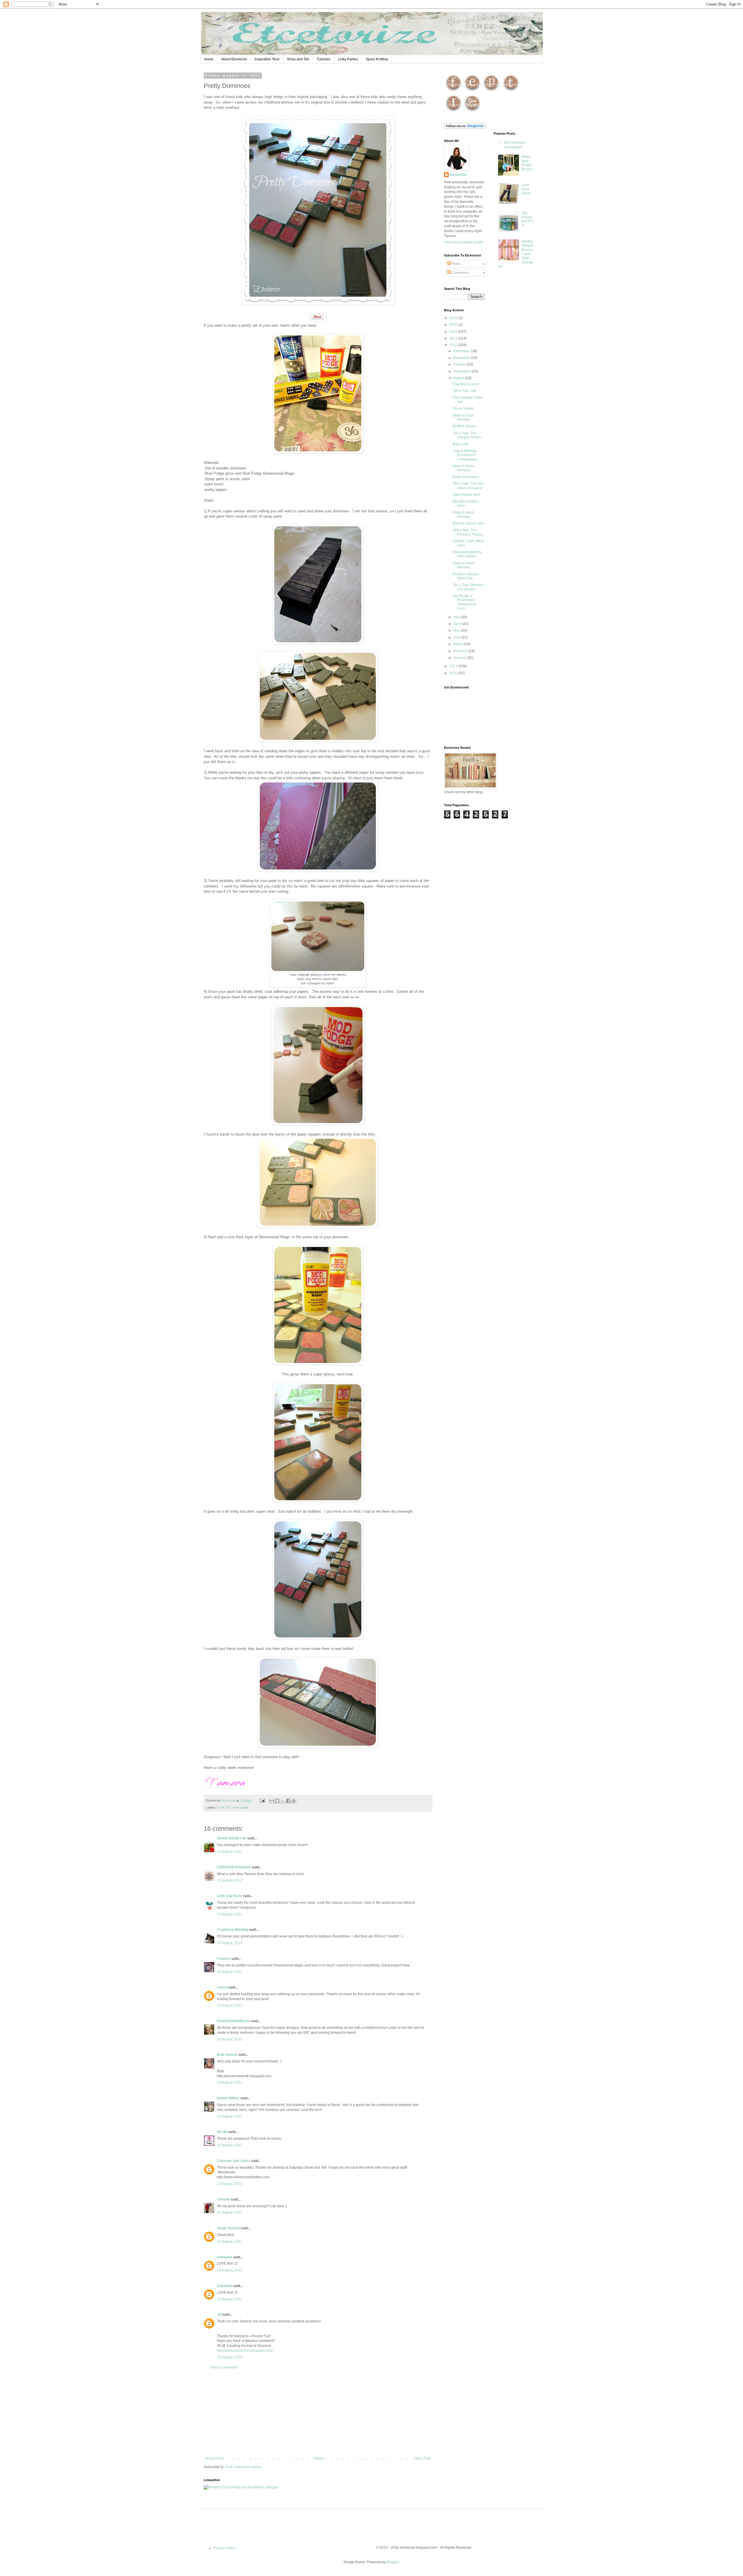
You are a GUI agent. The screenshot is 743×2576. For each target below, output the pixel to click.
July (457, 617)
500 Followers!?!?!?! (527, 219)
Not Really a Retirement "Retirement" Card (465, 602)
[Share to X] (283, 1801)
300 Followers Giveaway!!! (515, 145)
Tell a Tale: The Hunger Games (467, 435)
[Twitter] (511, 91)
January (460, 658)
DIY (228, 1807)
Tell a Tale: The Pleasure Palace (468, 532)
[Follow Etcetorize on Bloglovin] (465, 128)
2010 (454, 673)
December (462, 351)
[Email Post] (262, 1801)
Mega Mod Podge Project (527, 163)
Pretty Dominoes (466, 477)
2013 (454, 338)
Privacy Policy (224, 2548)
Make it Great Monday (463, 417)
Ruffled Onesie (465, 426)
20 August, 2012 (230, 2145)
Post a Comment (224, 2367)
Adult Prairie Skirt (466, 495)
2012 (454, 345)
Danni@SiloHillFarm (233, 2021)
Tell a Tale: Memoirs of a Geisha (468, 587)
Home (209, 59)
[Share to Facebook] (288, 1801)
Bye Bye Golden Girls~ (466, 503)
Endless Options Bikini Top (466, 576)
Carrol (222, 1987)
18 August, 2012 (230, 1943)
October (460, 364)
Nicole (222, 2132)
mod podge (240, 1807)
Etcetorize (458, 175)
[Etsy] (472, 91)
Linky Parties (348, 59)
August (459, 378)
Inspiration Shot (267, 59)
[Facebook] (453, 91)
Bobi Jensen (227, 2055)
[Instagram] (453, 112)
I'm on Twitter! (463, 408)
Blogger (393, 2562)
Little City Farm (229, 1896)
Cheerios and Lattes (233, 2161)
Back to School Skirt (468, 523)
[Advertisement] (318, 2413)
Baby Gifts (461, 444)
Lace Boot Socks (526, 189)
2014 (454, 332)
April (457, 637)
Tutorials (323, 59)
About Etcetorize (234, 59)
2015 (454, 325)
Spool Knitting (377, 59)
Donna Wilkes (228, 2098)
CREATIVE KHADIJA (234, 1867)
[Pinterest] (491, 91)
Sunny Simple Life (232, 1838)
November (462, 358)
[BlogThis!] (277, 1801)
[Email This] (272, 1801)
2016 (454, 318)
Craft (221, 1807)
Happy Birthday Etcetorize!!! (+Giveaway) (465, 455)
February (461, 651)
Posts (456, 264)
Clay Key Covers (466, 384)
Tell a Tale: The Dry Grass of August (468, 486)
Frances (224, 1959)
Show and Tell (298, 59)
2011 (454, 666)
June (458, 624)
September (462, 371)
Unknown (224, 2257)
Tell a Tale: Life (465, 391)
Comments (460, 273)
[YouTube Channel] (472, 112)
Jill (219, 2315)
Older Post (422, 2459)
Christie (223, 2199)
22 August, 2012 (230, 2184)
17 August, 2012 (230, 1852)
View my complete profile (464, 242)
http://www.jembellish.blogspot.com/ (245, 2351)
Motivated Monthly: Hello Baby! (468, 554)
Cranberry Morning (232, 1930)
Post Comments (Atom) (243, 2467)
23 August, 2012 (230, 2241)
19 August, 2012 (230, 2039)
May (457, 630)
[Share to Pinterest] (294, 1801)
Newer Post (214, 2459)
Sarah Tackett (228, 2228)
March (459, 644)
